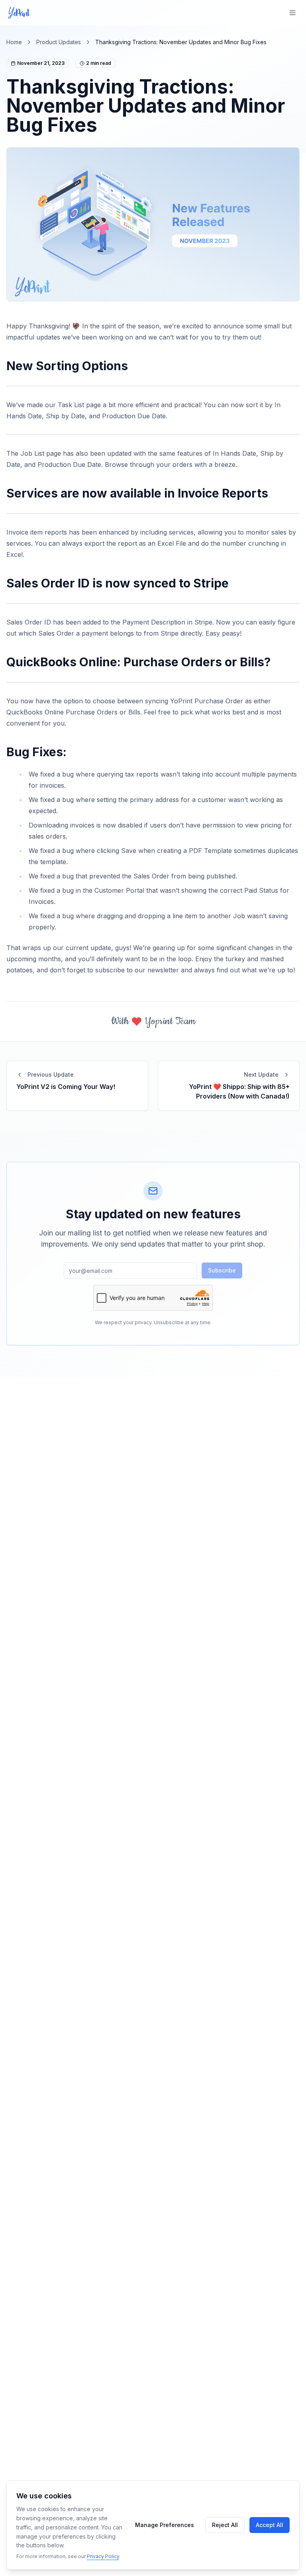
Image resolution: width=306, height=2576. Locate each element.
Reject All (225, 2525)
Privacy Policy (103, 2556)
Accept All (270, 2525)
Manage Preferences (165, 2525)
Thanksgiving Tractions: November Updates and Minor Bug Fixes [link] (181, 42)
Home (14, 42)
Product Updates (59, 42)
